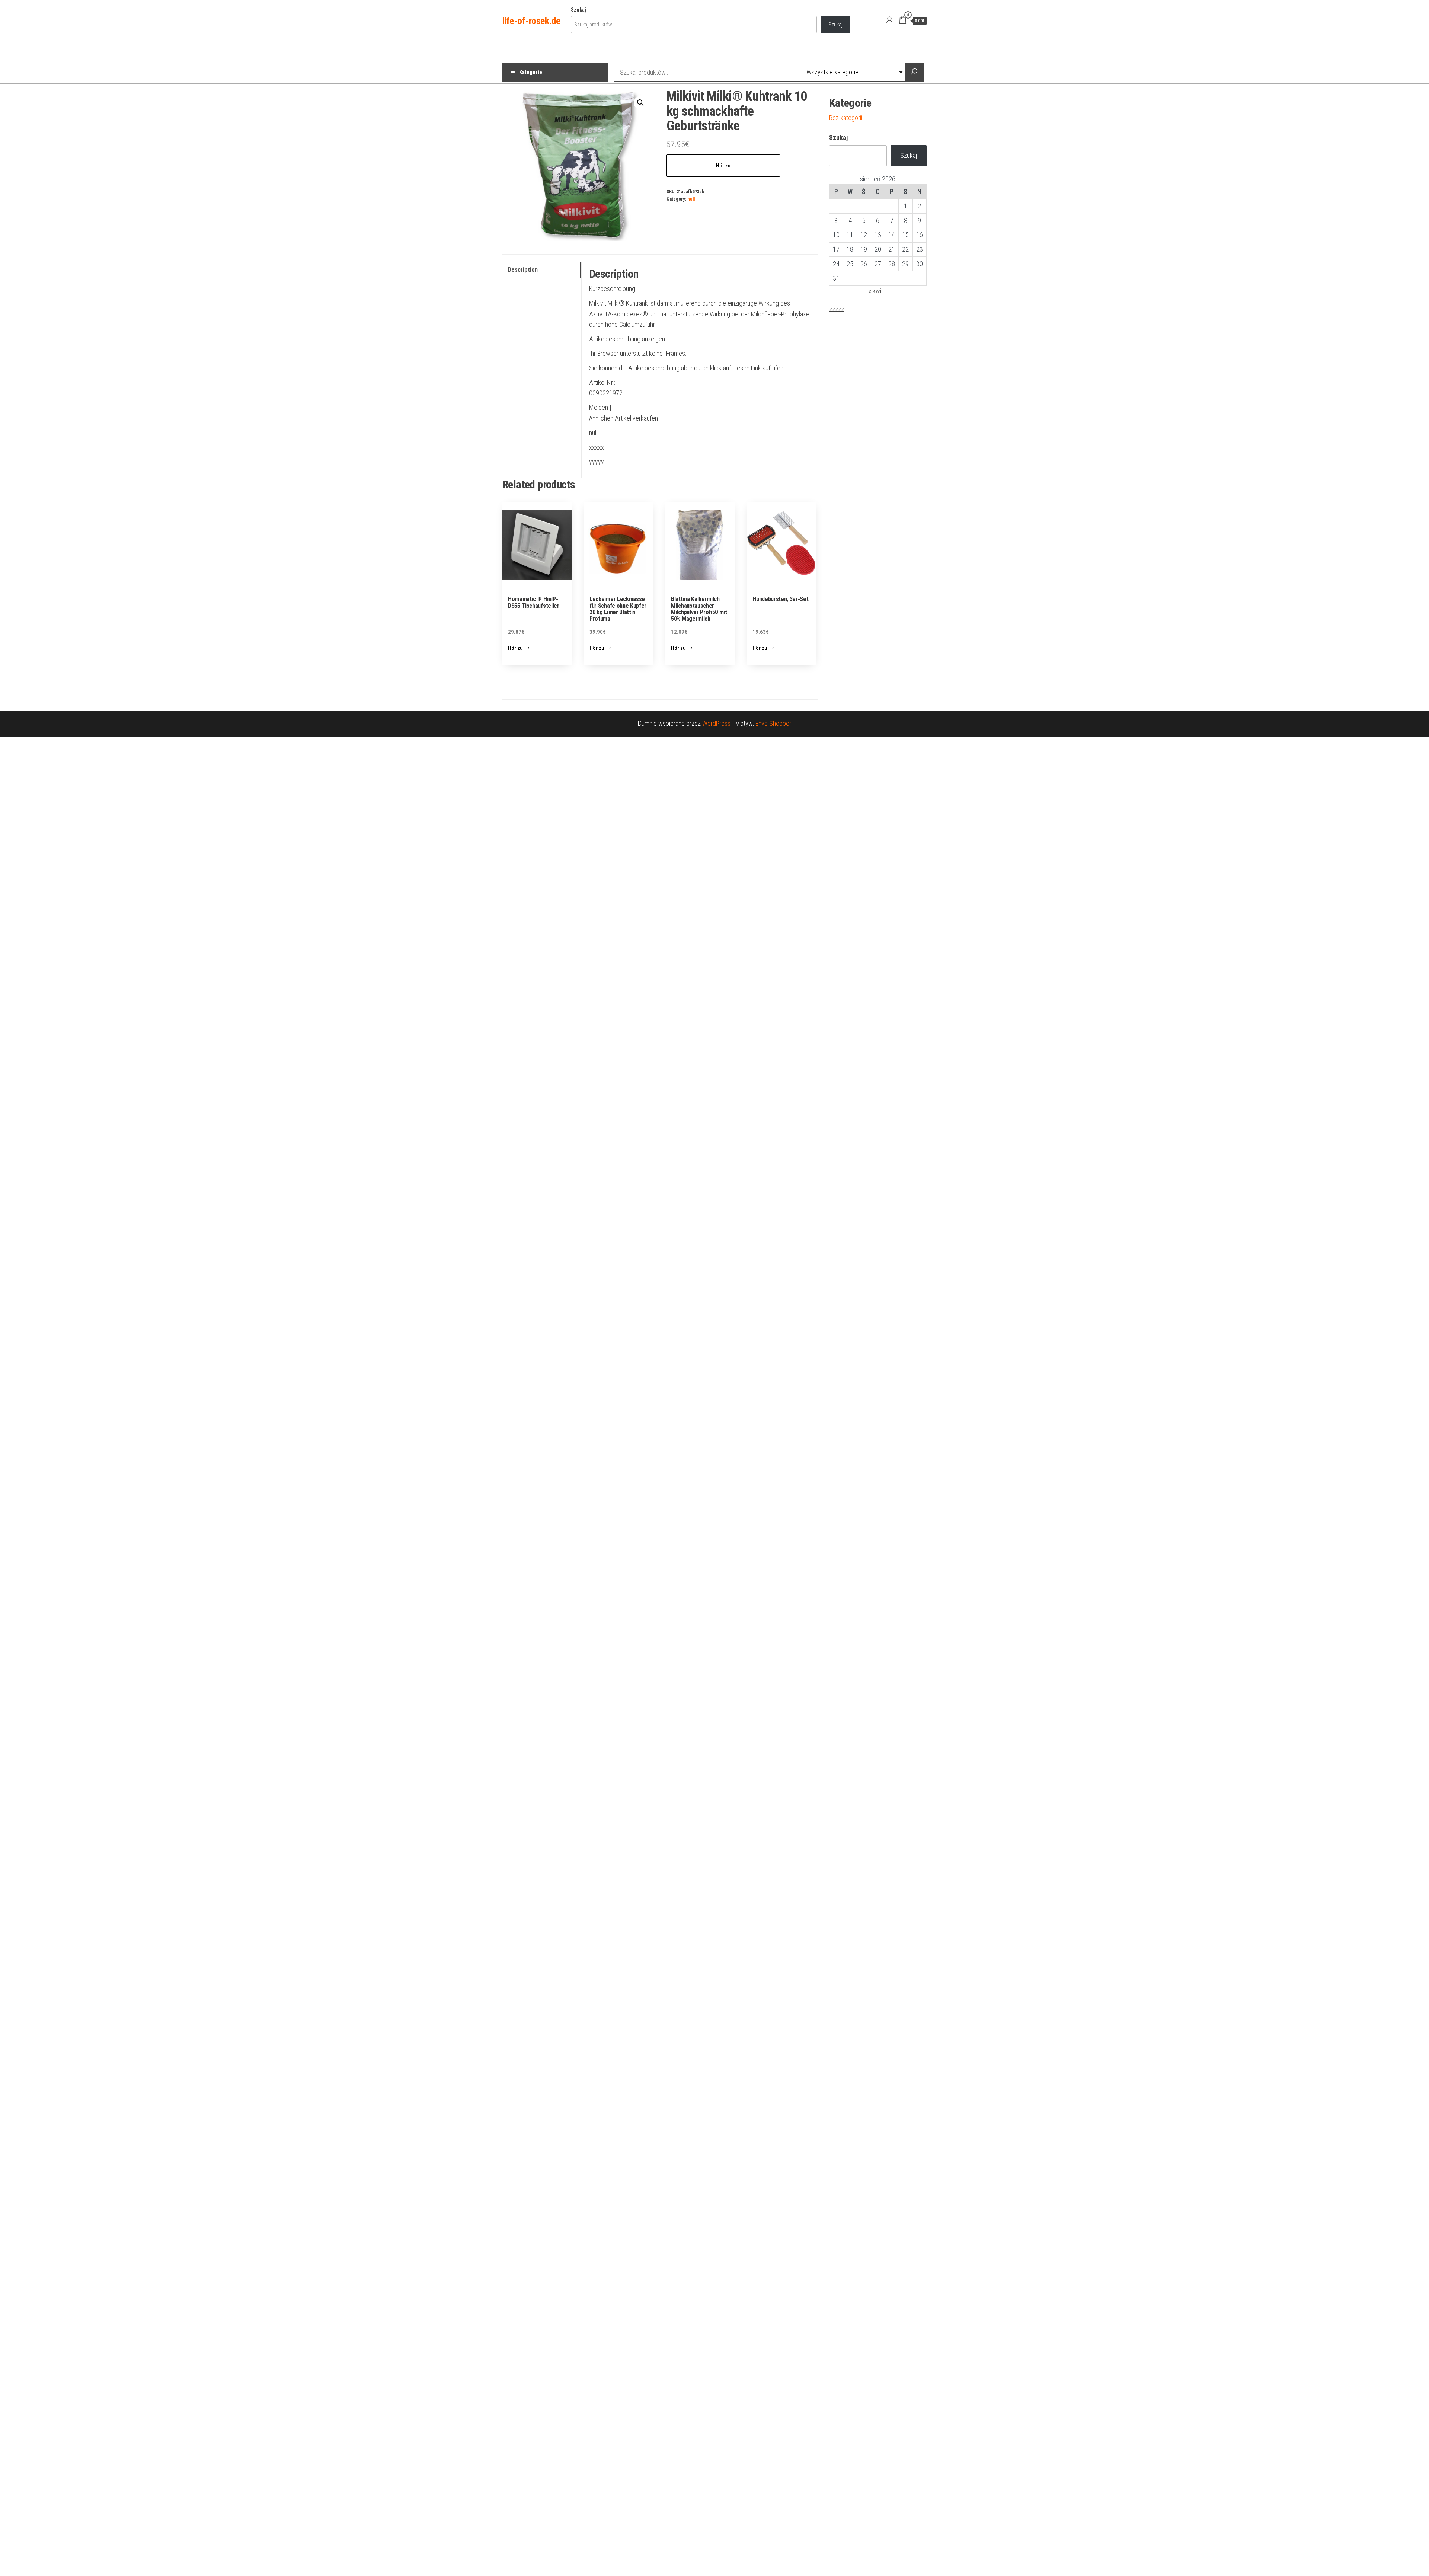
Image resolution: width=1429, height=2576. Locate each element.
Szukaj (578, 10)
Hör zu (723, 166)
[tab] (542, 270)
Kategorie (531, 72)
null (691, 199)
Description (523, 270)
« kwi (875, 291)
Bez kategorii (846, 118)
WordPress (716, 723)
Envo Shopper (773, 723)
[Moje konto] (889, 20)
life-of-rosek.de (531, 21)
